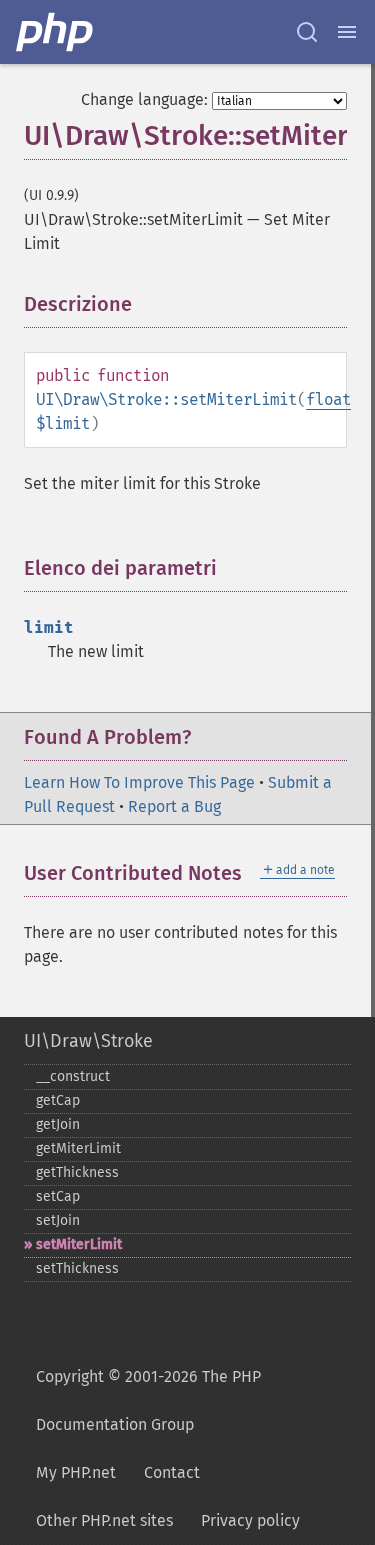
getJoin (58, 1124)
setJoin (58, 1220)
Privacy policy (250, 1520)
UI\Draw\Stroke (88, 1041)
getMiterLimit (78, 1148)
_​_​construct (73, 1076)
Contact (172, 1472)
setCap (58, 1196)
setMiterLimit (79, 1244)
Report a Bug (174, 806)
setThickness (77, 1268)
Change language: (144, 99)
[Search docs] (307, 32)
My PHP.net (76, 1472)
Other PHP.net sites (104, 1520)
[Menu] (347, 32)
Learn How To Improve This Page (139, 782)
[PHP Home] (56, 32)
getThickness (77, 1172)
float (328, 399)
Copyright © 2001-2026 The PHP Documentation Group (148, 1400)
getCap (58, 1100)
